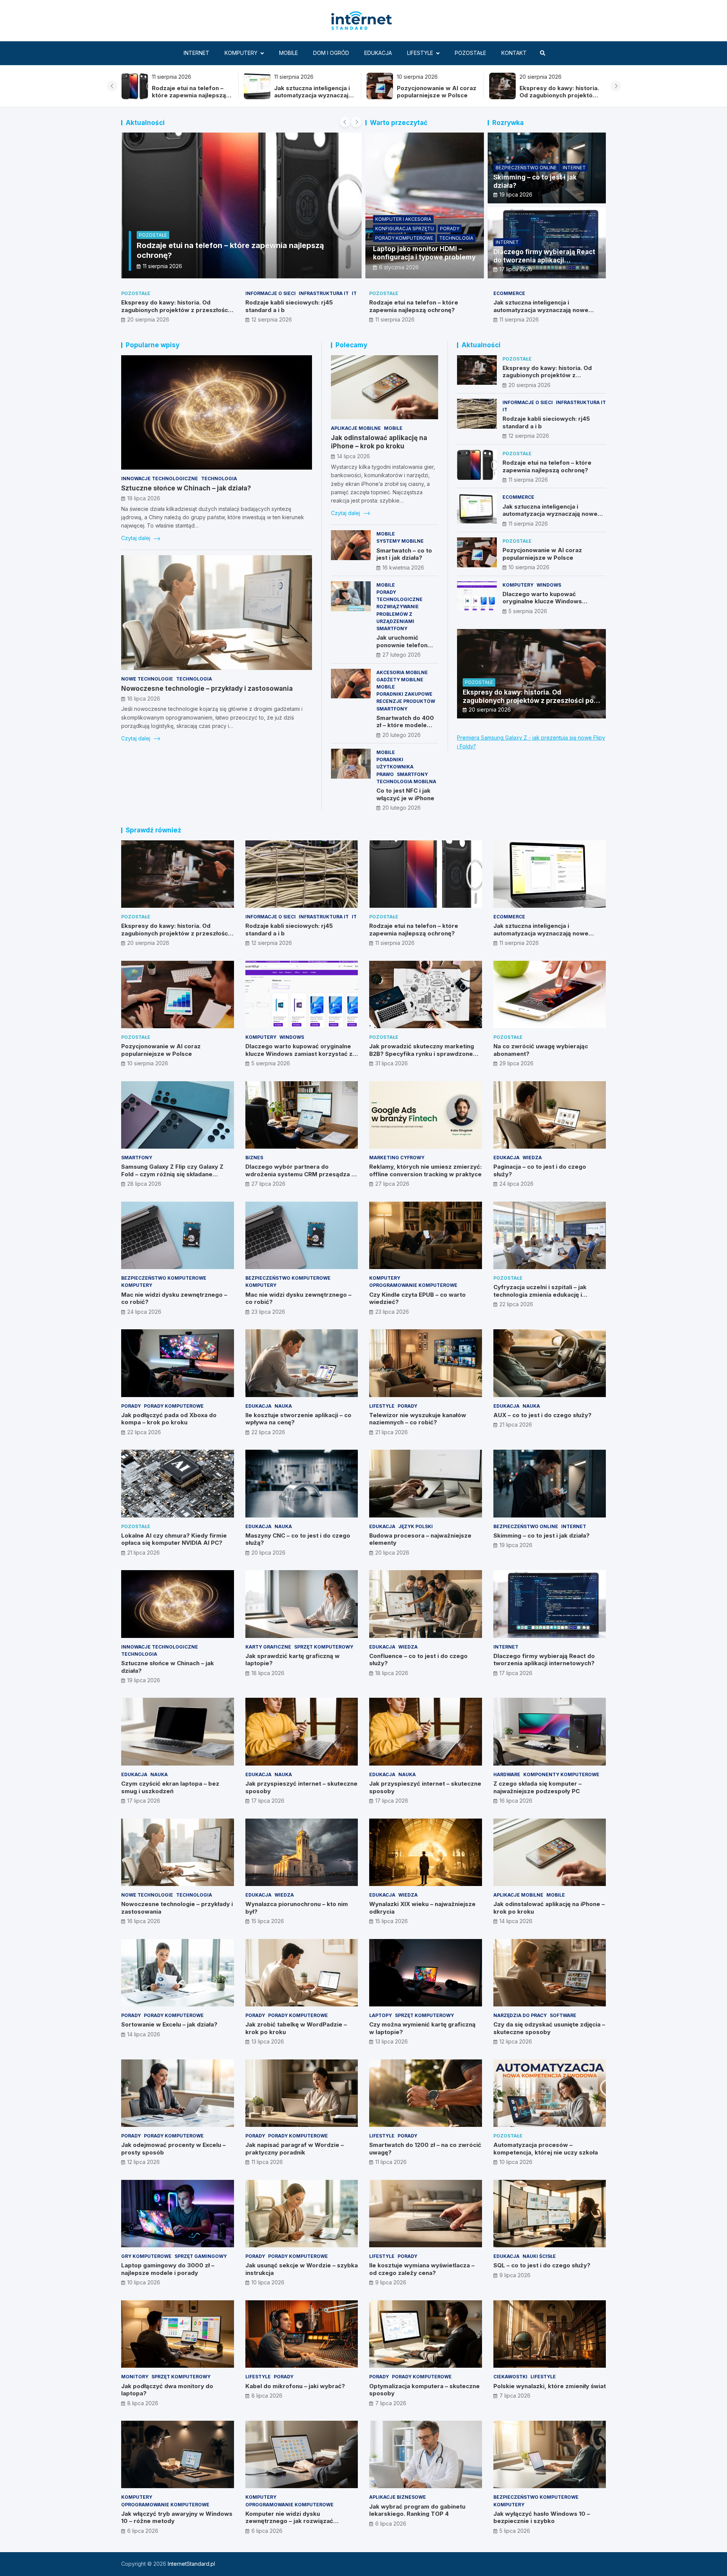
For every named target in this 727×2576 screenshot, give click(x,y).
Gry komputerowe (146, 2256)
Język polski (416, 1526)
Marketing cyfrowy (397, 1158)
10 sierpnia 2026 (163, 266)
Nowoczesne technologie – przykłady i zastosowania (207, 688)
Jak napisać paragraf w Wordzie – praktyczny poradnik (295, 2149)
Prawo (385, 774)
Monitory (135, 2377)
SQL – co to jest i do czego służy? (542, 2265)
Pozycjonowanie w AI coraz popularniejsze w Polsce (191, 92)
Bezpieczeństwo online (526, 168)
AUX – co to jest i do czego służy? (542, 1415)
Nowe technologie (147, 679)
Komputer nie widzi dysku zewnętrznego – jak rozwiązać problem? (289, 2521)
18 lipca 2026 (268, 1673)
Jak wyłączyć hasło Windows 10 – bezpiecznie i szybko (542, 2517)
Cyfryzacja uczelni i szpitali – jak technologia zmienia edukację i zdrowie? (540, 1294)
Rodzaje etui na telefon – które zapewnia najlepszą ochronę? (556, 95)
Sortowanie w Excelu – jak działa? (169, 2024)
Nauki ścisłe (539, 2256)
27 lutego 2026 (402, 655)
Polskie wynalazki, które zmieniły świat (550, 2386)
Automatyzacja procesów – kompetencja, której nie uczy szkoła (546, 2149)
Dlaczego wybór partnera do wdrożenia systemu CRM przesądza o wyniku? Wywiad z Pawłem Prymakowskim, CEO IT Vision (300, 1178)
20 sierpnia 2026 (148, 319)
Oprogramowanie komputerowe (413, 1285)
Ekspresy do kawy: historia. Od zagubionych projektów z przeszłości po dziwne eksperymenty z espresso (314, 99)
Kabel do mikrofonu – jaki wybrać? (295, 2386)
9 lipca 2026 (391, 2282)
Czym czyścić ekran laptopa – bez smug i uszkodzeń (170, 1787)
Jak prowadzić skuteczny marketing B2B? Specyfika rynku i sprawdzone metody (422, 1054)
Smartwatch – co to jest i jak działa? (404, 554)
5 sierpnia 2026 (528, 611)
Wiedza (532, 1158)
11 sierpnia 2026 (395, 319)
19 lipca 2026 (516, 194)
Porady (450, 229)
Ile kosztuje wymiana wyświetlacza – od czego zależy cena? (422, 2269)
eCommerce (509, 293)
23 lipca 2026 (268, 1312)
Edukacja (378, 53)
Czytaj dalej (137, 538)
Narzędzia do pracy (520, 2015)
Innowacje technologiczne (160, 479)
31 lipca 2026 (392, 1063)
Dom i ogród (331, 53)
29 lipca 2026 (516, 1063)
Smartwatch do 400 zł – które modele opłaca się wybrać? (405, 725)
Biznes (254, 1158)
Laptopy (381, 2015)
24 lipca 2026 (516, 1184)
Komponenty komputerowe (561, 1774)
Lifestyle (420, 53)
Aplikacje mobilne (356, 428)
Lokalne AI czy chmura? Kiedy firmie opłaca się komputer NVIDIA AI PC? (174, 1539)
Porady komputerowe (404, 238)
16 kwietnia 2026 (403, 568)
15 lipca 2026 (268, 1921)
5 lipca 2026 (515, 2531)
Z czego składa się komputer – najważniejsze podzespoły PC (537, 1787)
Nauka (283, 1406)
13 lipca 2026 (268, 2041)
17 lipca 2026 (516, 269)
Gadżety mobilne (400, 680)
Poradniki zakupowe (404, 694)
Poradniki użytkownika (395, 763)
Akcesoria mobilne (402, 672)
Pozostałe (470, 53)
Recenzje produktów (406, 701)
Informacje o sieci (271, 293)
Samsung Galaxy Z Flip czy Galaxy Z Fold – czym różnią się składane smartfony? (172, 1174)
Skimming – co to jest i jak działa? (541, 1535)
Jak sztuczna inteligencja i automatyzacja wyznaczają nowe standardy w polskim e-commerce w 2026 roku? (546, 314)
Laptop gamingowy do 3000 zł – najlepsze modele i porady (168, 2269)
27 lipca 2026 (268, 1184)
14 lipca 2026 (353, 456)
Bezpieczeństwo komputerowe (164, 1278)
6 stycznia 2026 (399, 267)
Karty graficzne (268, 1647)
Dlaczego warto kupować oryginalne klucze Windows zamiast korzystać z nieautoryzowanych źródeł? (543, 605)
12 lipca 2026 (516, 2041)
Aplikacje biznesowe (398, 2497)
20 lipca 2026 (268, 1553)
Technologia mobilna (406, 781)
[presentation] (112, 86)
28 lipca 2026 (144, 1184)
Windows (549, 585)
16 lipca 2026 (144, 699)
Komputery (241, 53)
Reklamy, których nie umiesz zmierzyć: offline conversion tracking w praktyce (425, 1170)
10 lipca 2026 (516, 2162)
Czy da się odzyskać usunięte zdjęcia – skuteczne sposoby (549, 2028)
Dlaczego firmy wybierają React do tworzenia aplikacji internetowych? (544, 260)
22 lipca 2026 (516, 1304)
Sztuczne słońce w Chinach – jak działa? (186, 488)
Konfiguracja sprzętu (405, 229)
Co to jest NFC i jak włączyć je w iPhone (405, 794)
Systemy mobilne (400, 541)
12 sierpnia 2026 (272, 319)
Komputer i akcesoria (403, 219)
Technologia (456, 238)
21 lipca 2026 (392, 1432)
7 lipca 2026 (391, 2403)
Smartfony (392, 628)
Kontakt (514, 53)
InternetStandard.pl (191, 2564)
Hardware (507, 1774)
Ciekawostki (510, 2377)
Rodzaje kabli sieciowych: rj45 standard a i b (434, 92)
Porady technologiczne (399, 596)
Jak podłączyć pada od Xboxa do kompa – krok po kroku (169, 1419)
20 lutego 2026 (402, 735)
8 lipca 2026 (143, 2403)
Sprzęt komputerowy (324, 1647)
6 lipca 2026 (143, 2531)
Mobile (289, 53)
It (354, 293)
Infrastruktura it (324, 293)
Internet (197, 53)
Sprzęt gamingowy (201, 2256)
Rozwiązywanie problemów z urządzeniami (398, 614)
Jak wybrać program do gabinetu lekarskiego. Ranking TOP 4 (417, 2510)
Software (563, 2015)
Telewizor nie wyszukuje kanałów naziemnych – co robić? (418, 1419)
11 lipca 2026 (267, 2162)
